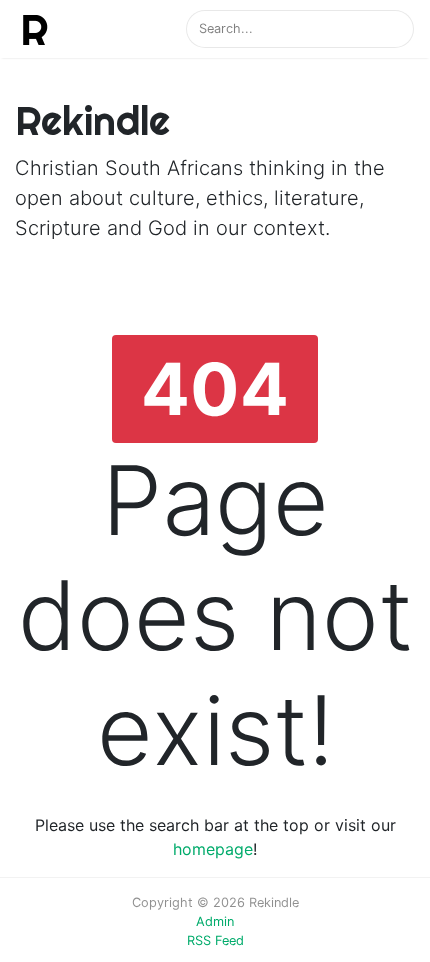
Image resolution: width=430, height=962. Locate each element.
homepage (213, 849)
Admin (215, 921)
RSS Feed (215, 940)
